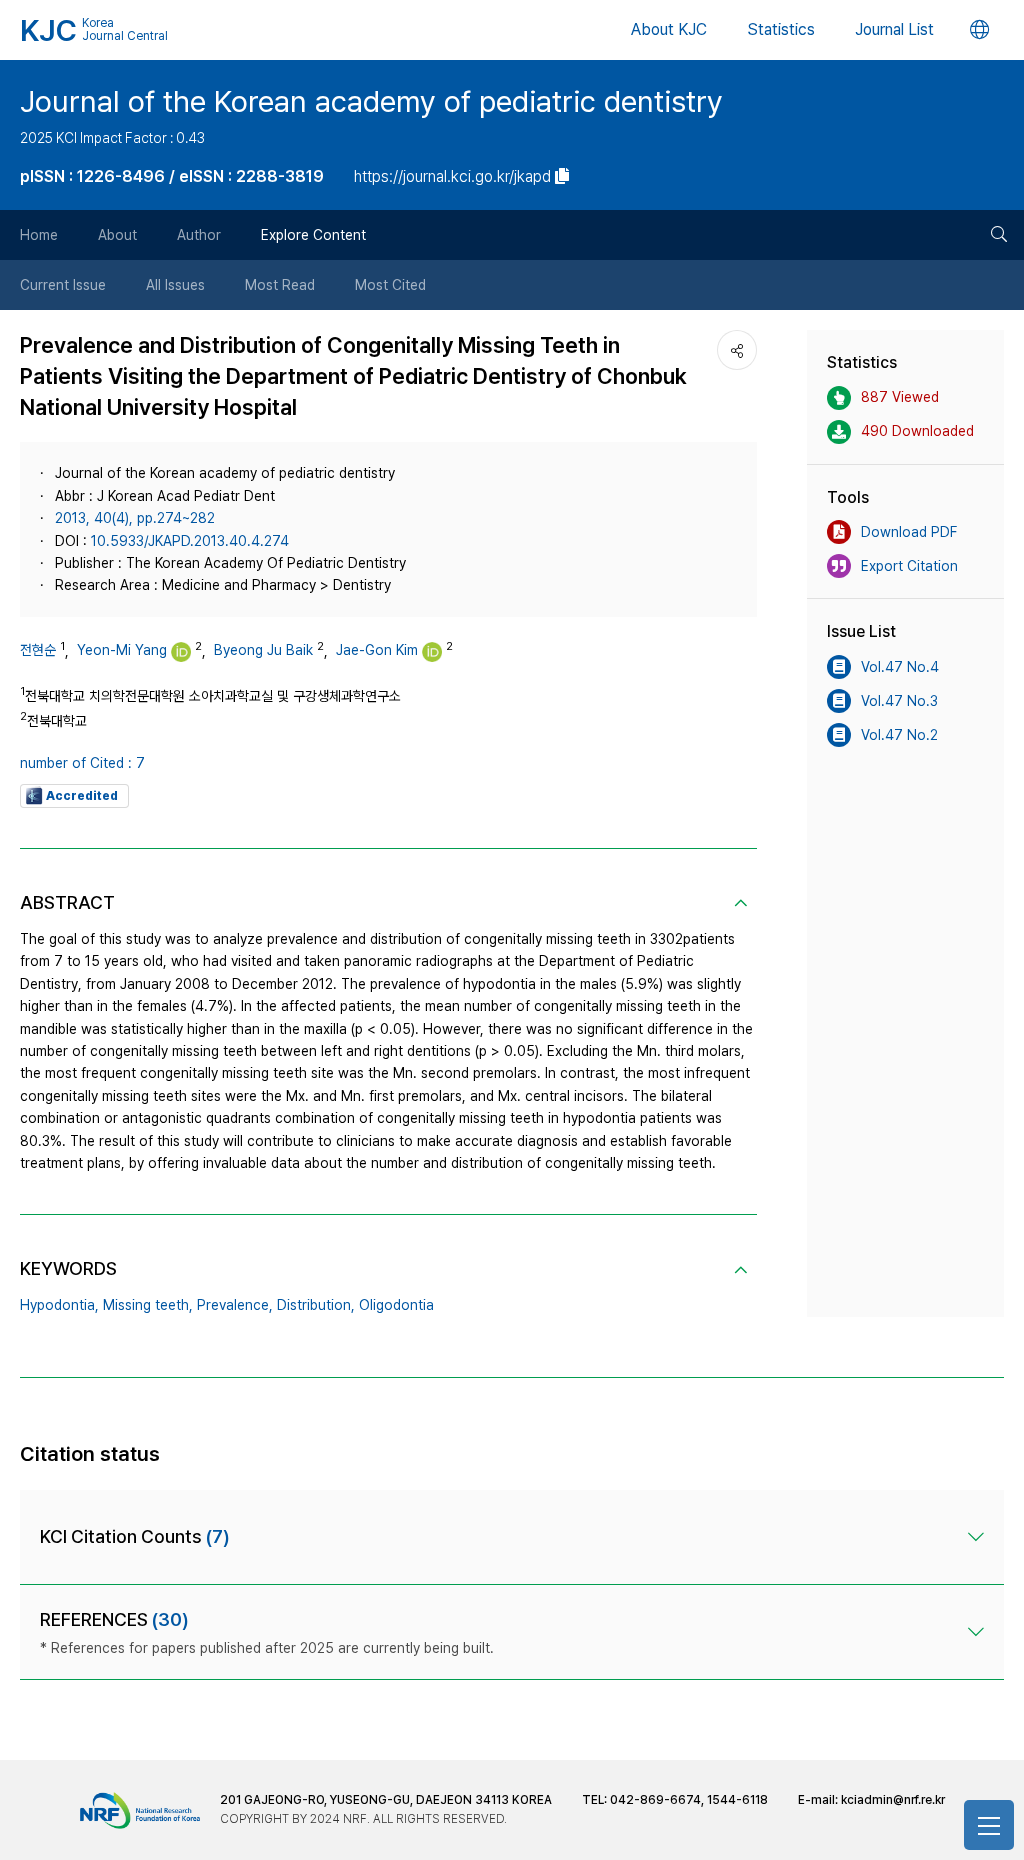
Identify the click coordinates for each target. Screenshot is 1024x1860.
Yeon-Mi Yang (122, 650)
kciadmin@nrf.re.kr (893, 1800)
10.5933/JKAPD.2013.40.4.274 (190, 541)
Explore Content (313, 235)
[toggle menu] (989, 1825)
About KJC (669, 29)
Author (199, 235)
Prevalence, (235, 1305)
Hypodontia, (59, 1305)
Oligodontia (396, 1305)
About (117, 235)
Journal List (894, 29)
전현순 (38, 650)
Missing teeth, (148, 1305)
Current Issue (63, 285)
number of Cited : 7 (82, 763)
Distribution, (316, 1305)
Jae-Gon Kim (377, 650)
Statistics (781, 29)
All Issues (175, 285)
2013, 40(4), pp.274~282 (135, 518)
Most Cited (390, 285)
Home (39, 235)
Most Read (280, 285)
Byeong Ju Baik (263, 650)
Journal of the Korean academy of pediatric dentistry (371, 101)
